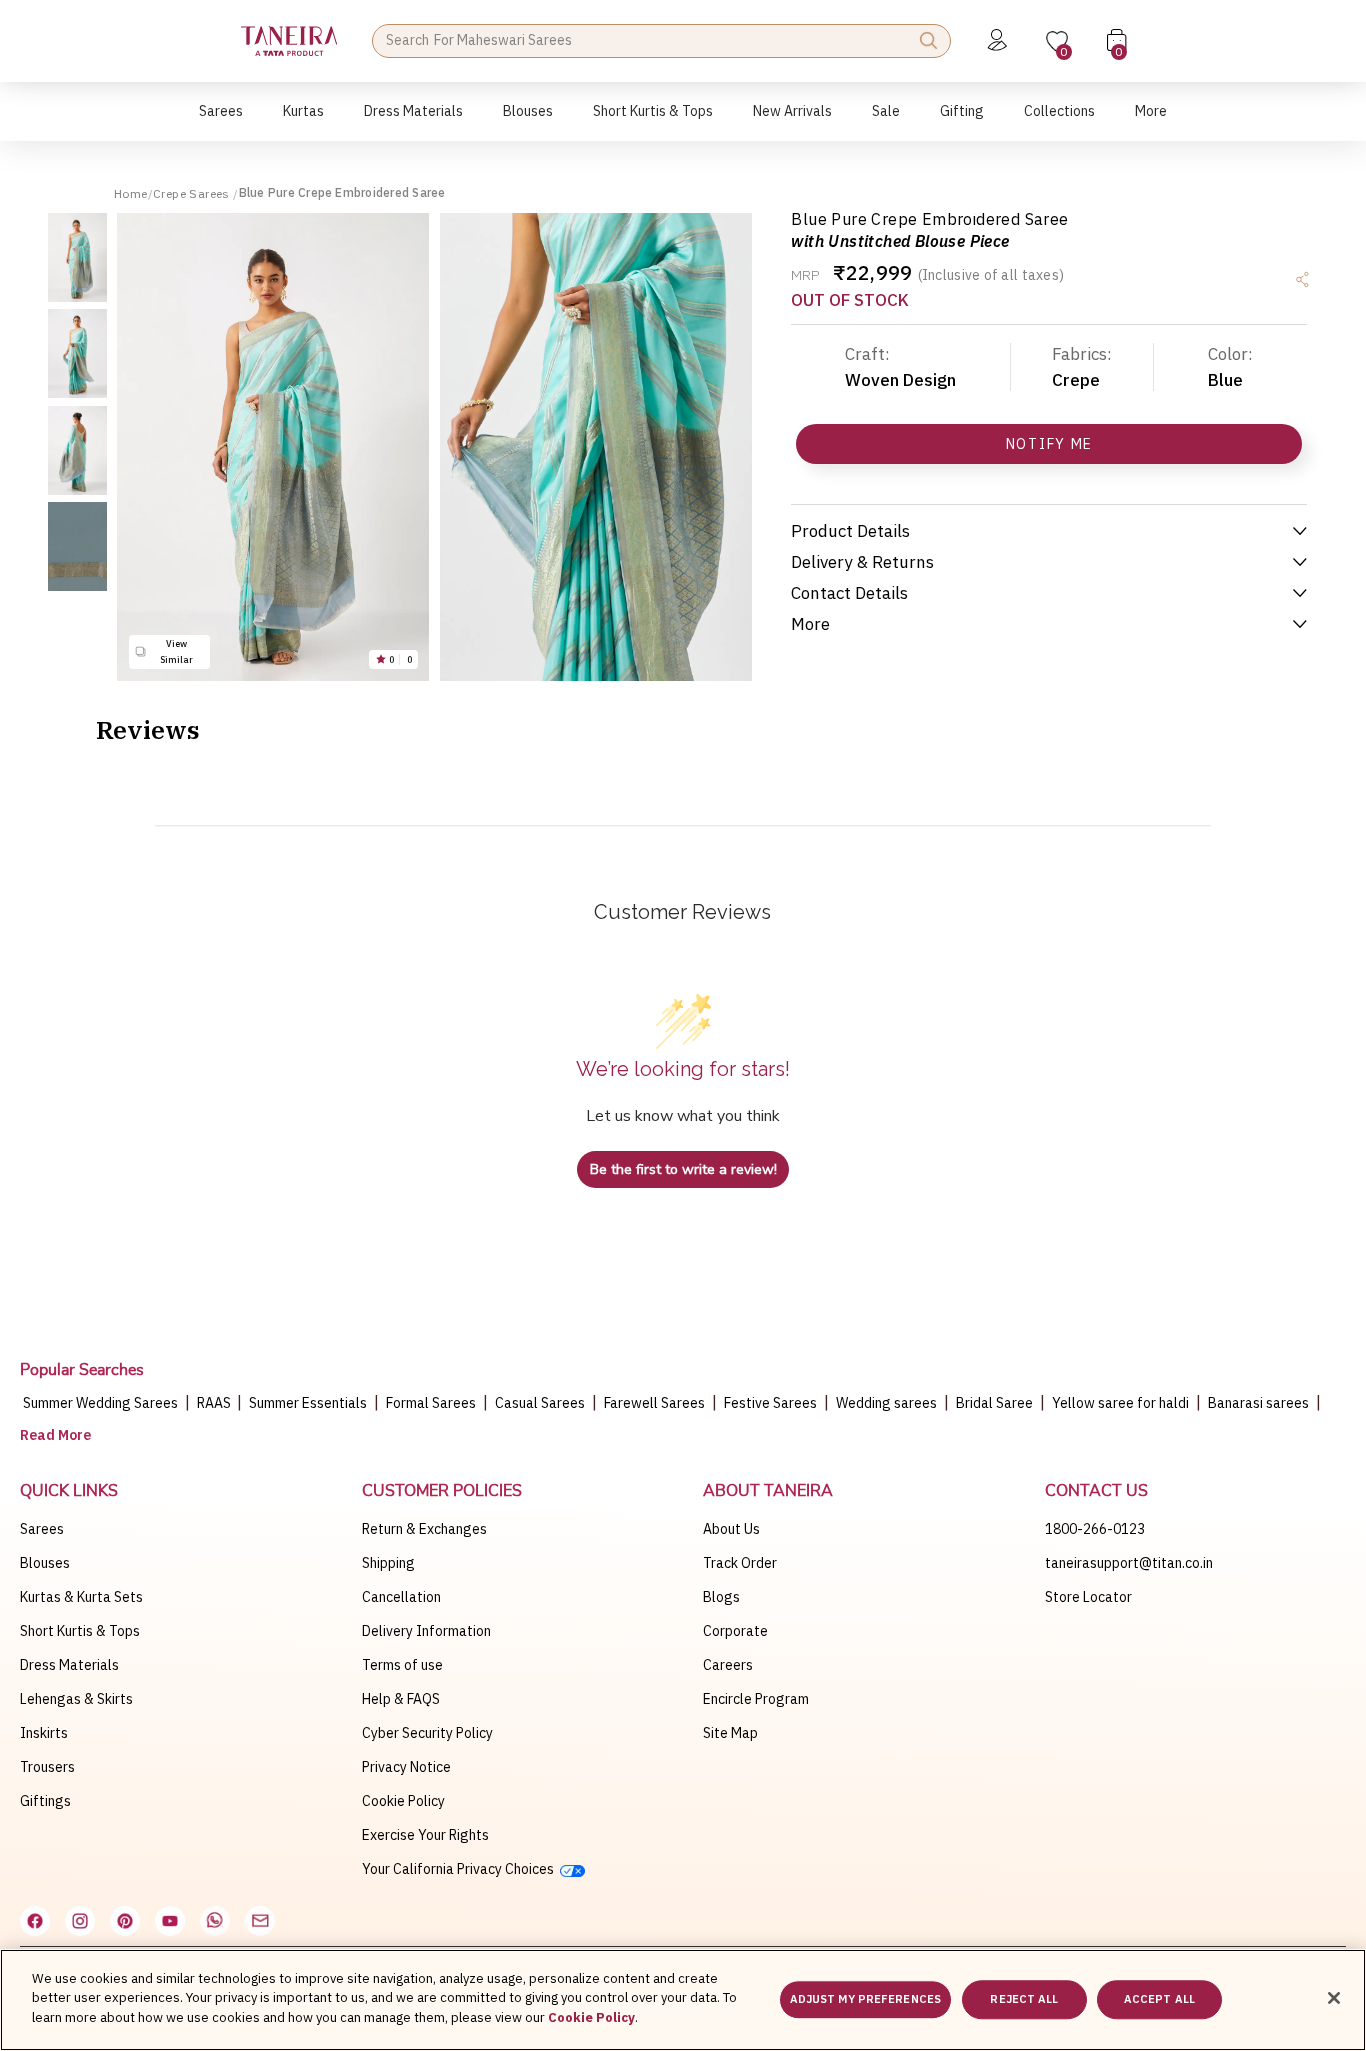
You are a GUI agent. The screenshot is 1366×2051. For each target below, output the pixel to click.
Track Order (740, 1563)
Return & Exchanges (424, 1529)
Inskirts (44, 1733)
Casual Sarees (540, 1403)
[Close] (1334, 1998)
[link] (528, 121)
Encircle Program (756, 1699)
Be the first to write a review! (683, 1169)
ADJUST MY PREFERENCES (865, 2000)
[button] (221, 121)
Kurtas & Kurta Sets (81, 1597)
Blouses (45, 1563)
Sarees (42, 1529)
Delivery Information (426, 1631)
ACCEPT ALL (1159, 2000)
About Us (731, 1529)
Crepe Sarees (193, 193)
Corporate (735, 1631)
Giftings (45, 1801)
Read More (55, 1435)
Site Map (730, 1733)
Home (131, 193)
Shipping (388, 1563)
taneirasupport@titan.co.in (1129, 1563)
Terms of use (402, 1665)
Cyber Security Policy (427, 1733)
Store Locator (1088, 1597)
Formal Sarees (431, 1403)
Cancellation (401, 1597)
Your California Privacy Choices (461, 1869)
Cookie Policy (403, 1801)
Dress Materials (69, 1665)
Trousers (47, 1767)
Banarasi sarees (1258, 1403)
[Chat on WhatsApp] (215, 1921)
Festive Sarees (770, 1403)
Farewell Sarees (654, 1403)
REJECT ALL (1024, 2000)
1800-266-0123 (1095, 1529)
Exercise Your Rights (425, 1835)
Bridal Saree (994, 1403)
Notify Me (1049, 444)
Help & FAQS (401, 1699)
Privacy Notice (406, 1767)
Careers (728, 1665)
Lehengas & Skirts (76, 1699)
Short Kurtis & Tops (80, 1631)
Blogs (721, 1597)
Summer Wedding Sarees (100, 1403)
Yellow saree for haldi (1120, 1403)
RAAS (215, 1403)
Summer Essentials (308, 1403)
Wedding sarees (886, 1403)
